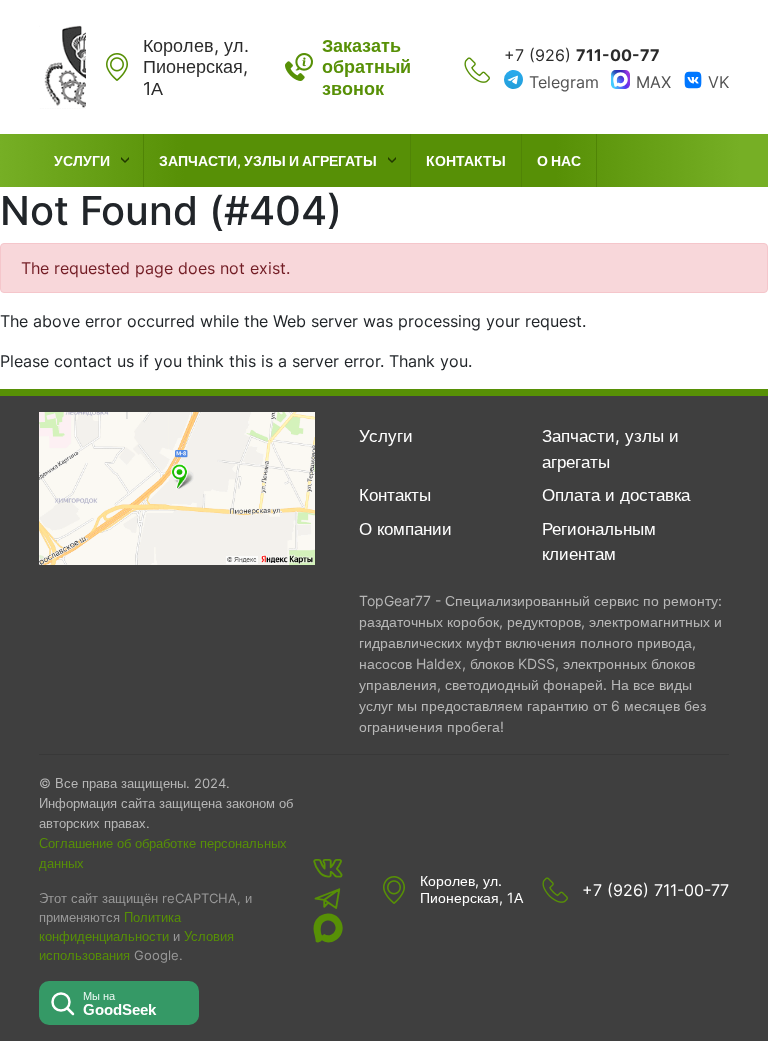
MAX (653, 82)
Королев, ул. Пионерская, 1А (471, 889)
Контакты (466, 160)
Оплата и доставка (616, 495)
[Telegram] (328, 898)
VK (718, 82)
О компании (405, 529)
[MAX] (328, 928)
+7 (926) (582, 55)
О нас (559, 160)
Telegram (564, 82)
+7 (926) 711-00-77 (655, 890)
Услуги (82, 160)
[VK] (328, 868)
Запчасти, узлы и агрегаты (268, 160)
